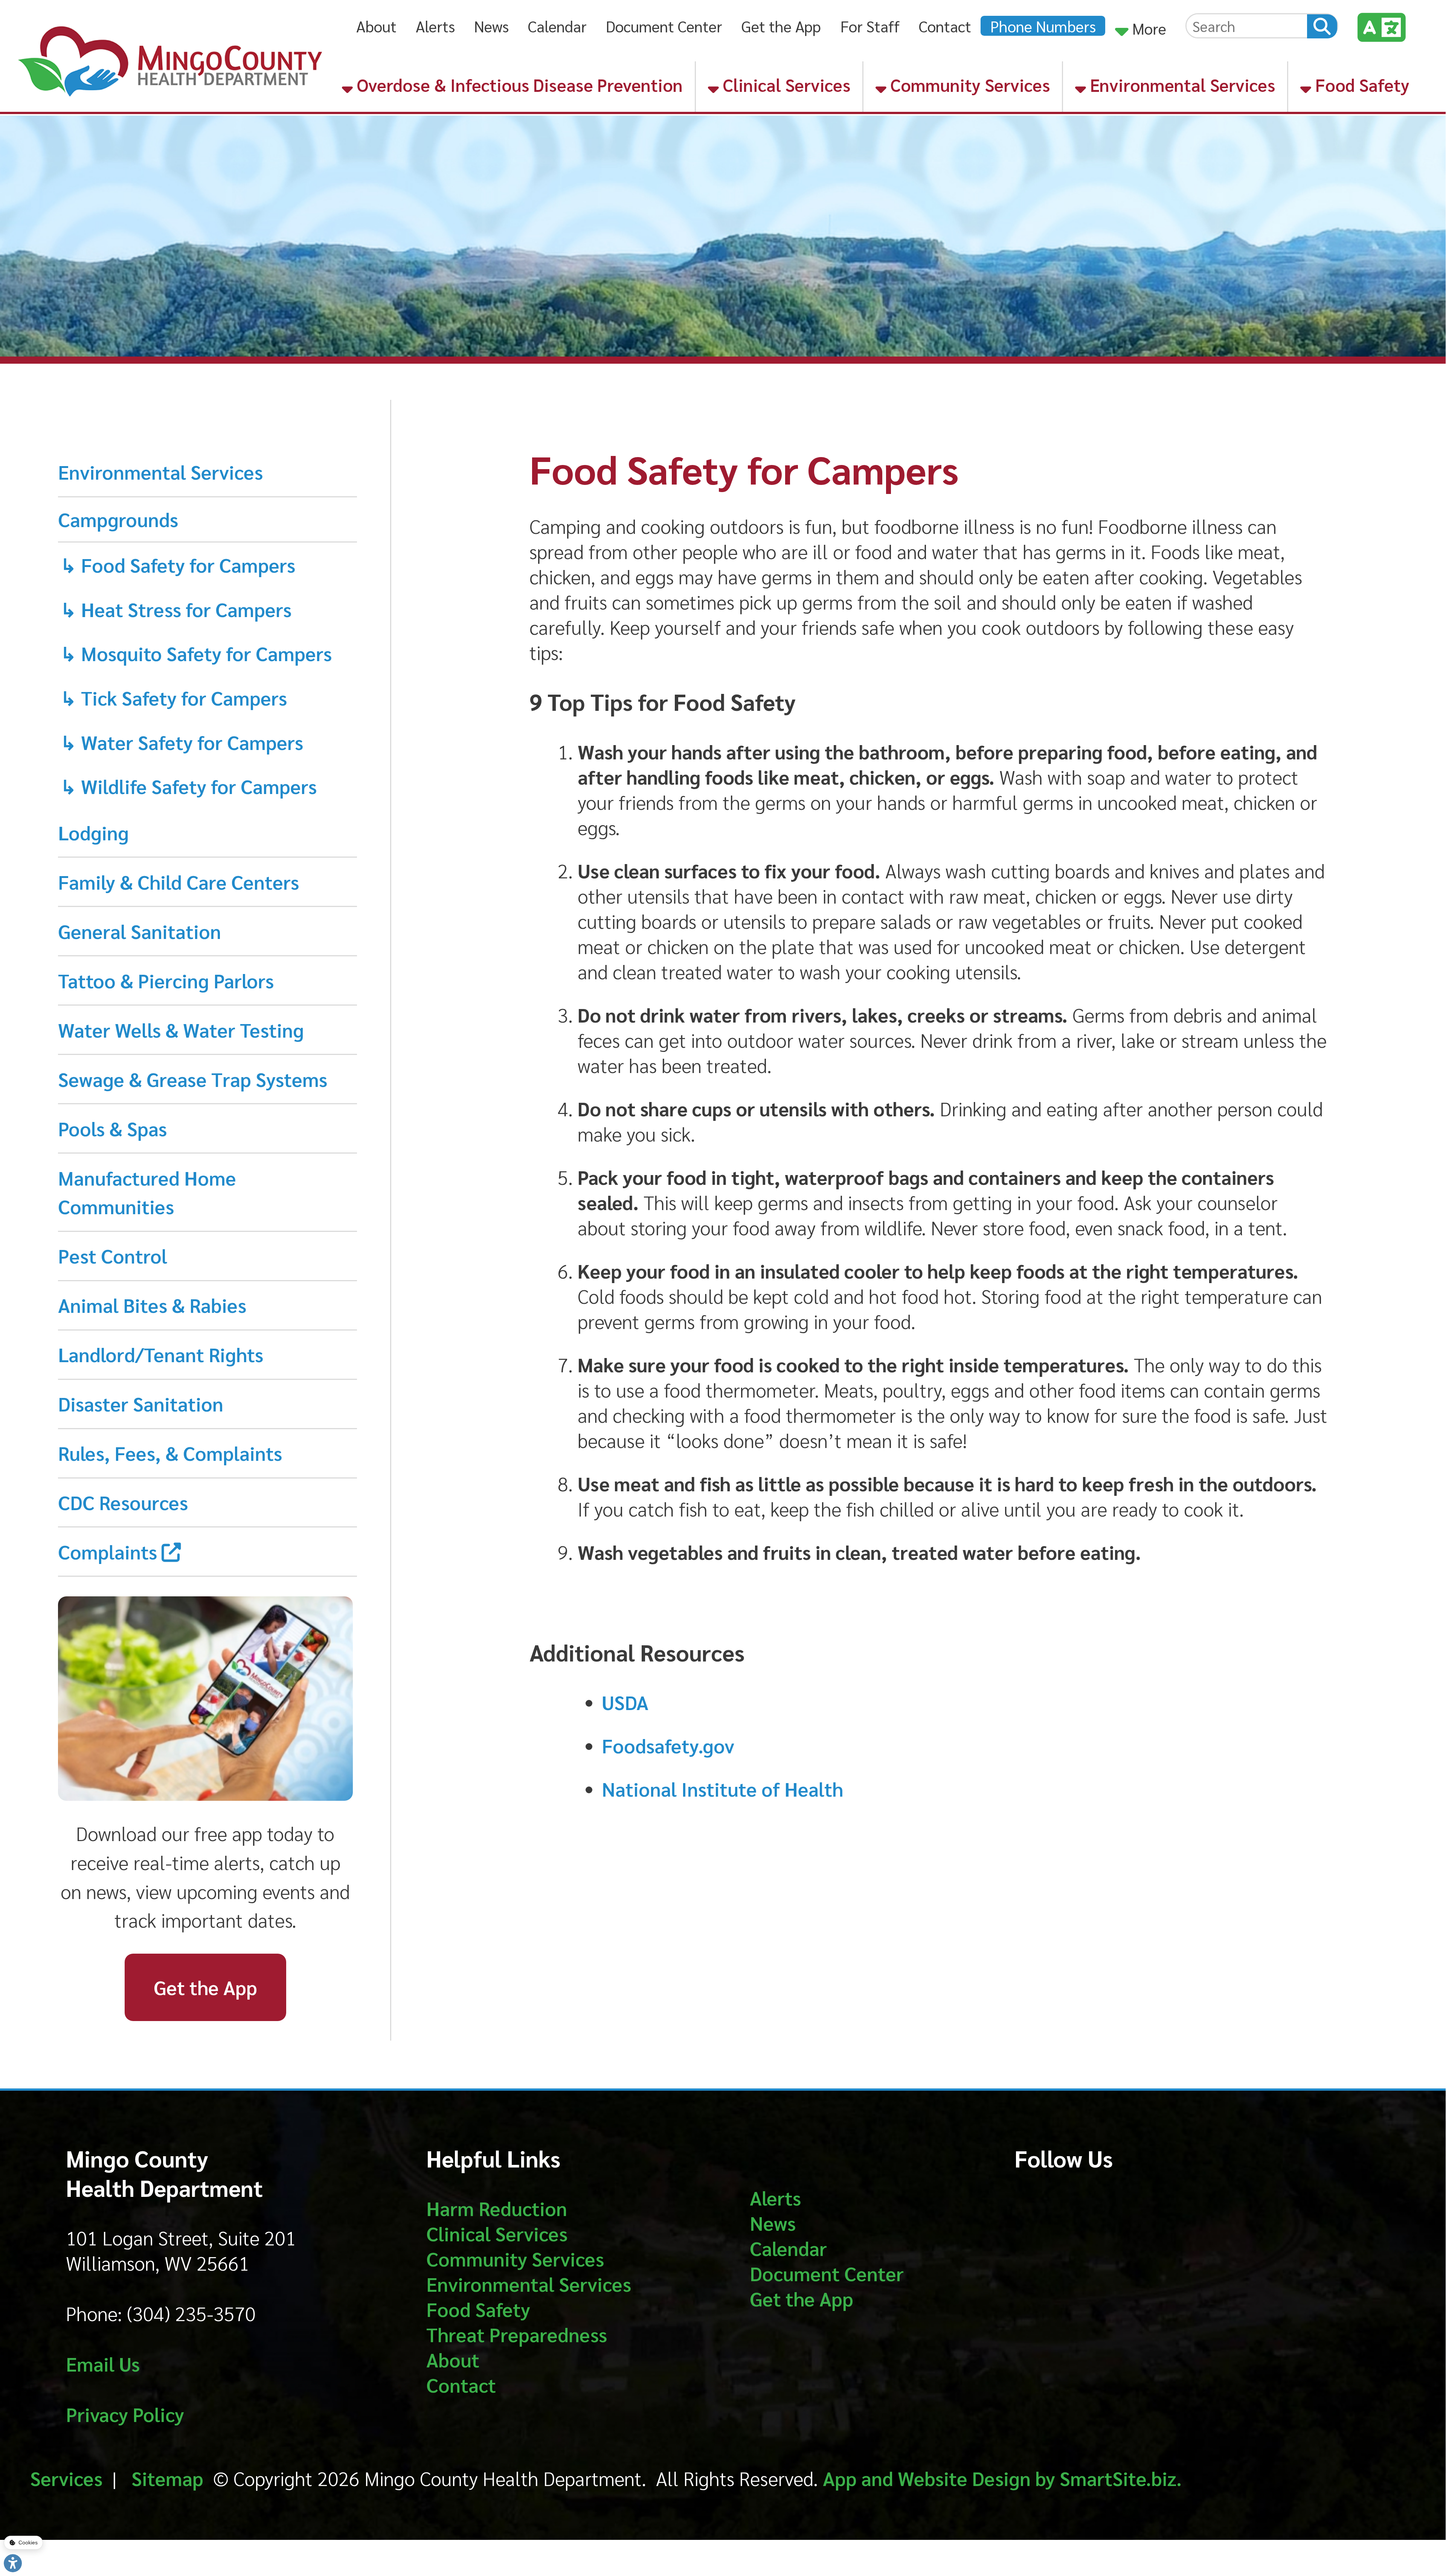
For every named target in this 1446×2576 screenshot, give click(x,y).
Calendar (557, 26)
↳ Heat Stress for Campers (176, 609)
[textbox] (1247, 26)
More (1147, 28)
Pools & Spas (112, 1128)
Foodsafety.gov (668, 1745)
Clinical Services (785, 85)
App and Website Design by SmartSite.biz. (1002, 2478)
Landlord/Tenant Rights (161, 1354)
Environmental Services (1181, 85)
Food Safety (1360, 85)
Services (66, 2478)
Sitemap (167, 2478)
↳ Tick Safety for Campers (174, 697)
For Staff (870, 26)
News (491, 26)
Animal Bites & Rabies (152, 1305)
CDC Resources (123, 1502)
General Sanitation (140, 931)
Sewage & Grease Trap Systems (193, 1079)
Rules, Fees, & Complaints (170, 1453)
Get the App (781, 26)
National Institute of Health (722, 1789)
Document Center (664, 26)
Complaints (110, 1551)
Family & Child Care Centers (178, 882)
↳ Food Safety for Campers (178, 565)
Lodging (93, 832)
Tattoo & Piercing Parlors (166, 980)
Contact (945, 26)
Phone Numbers (1043, 26)
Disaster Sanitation (141, 1403)
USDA (625, 1702)
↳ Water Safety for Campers (182, 742)
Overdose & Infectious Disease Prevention (518, 85)
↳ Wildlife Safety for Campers (188, 786)
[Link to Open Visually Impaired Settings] (13, 2563)
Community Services (968, 85)
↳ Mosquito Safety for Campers (196, 653)
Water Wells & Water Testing (181, 1030)
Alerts (435, 26)
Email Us (103, 2363)
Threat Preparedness (517, 2334)
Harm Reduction (497, 2208)
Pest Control (113, 1255)
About (376, 26)
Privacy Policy (125, 2414)
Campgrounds (118, 519)
